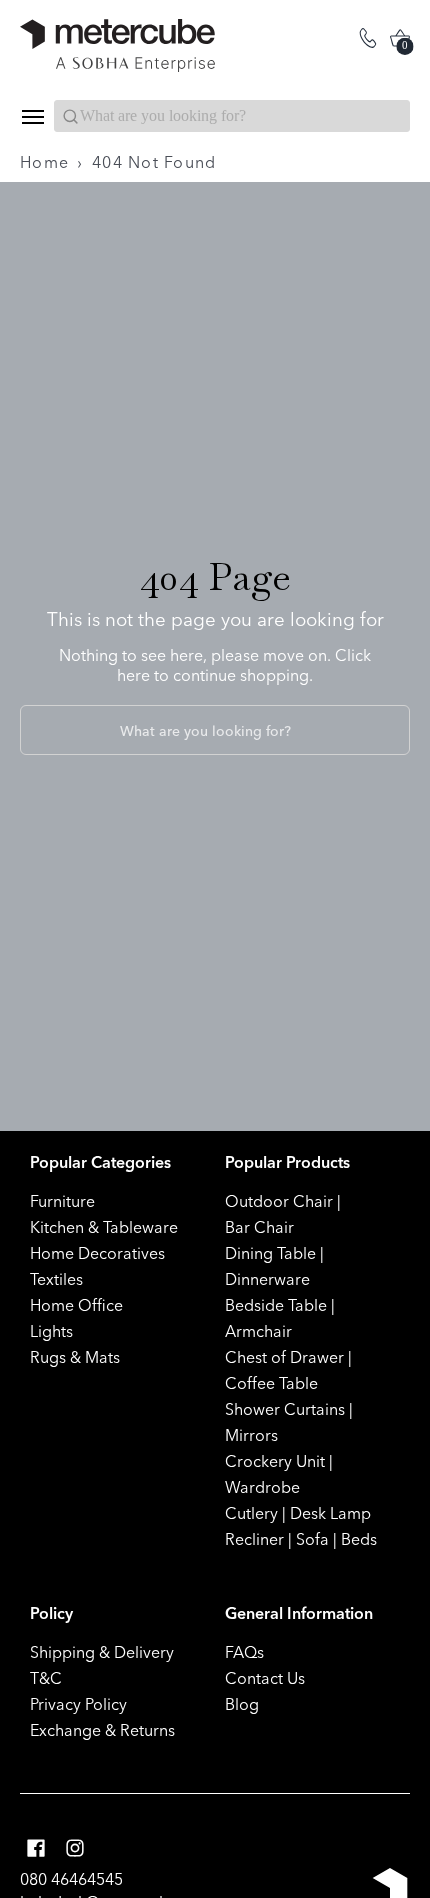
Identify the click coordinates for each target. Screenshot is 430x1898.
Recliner (254, 1539)
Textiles (56, 1279)
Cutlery (251, 1513)
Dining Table (270, 1253)
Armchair (258, 1331)
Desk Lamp (330, 1513)
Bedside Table (276, 1305)
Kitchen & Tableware (104, 1227)
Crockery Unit (275, 1461)
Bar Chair (259, 1227)
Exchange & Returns (102, 1730)
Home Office (76, 1305)
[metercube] (117, 45)
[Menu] (32, 116)
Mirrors (251, 1435)
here (133, 675)
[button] (36, 1848)
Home (44, 162)
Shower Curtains (285, 1409)
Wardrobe (262, 1487)
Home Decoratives (97, 1253)
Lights (51, 1331)
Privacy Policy (78, 1704)
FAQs (244, 1652)
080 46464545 (71, 1879)
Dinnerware (267, 1279)
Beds (359, 1539)
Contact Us (265, 1678)
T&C (46, 1678)
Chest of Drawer (284, 1357)
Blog (242, 1704)
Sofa (312, 1539)
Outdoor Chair (279, 1201)
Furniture (62, 1201)
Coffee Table (271, 1383)
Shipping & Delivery (102, 1652)
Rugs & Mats (75, 1357)
